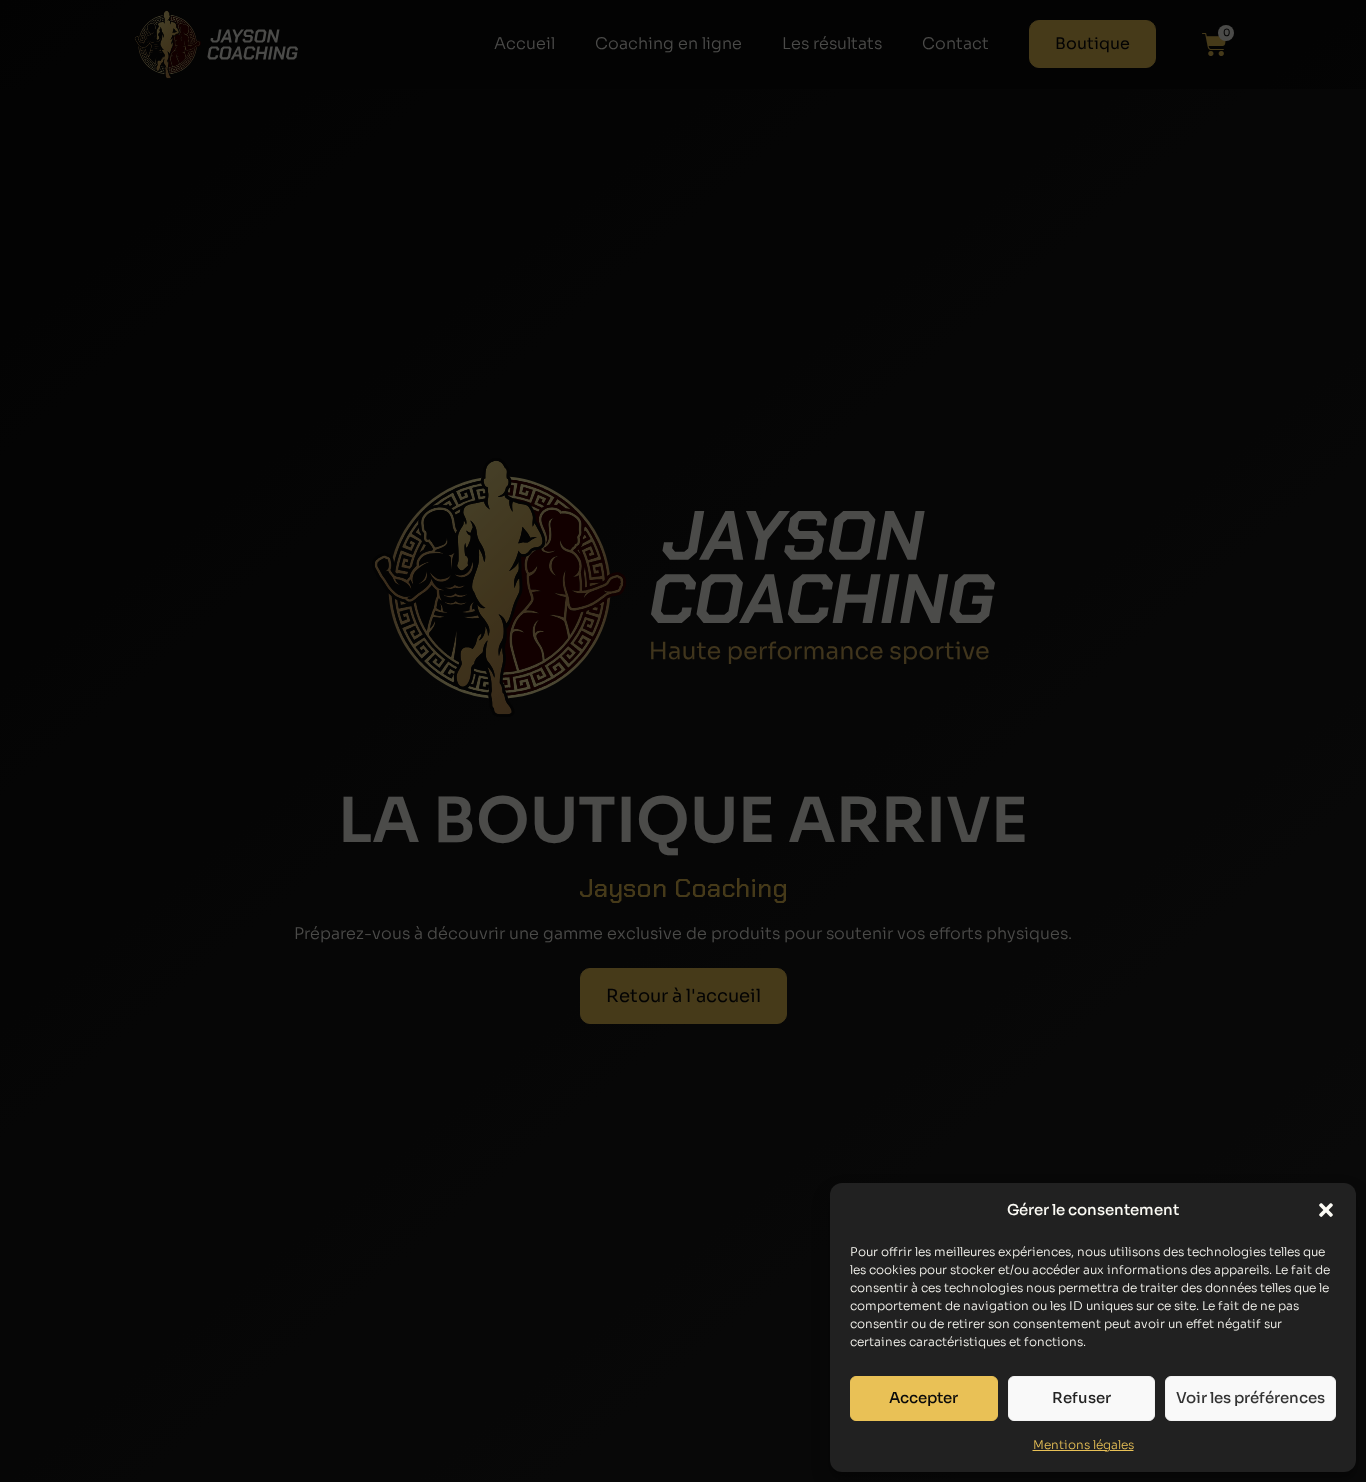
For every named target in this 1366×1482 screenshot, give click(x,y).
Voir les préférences (1250, 1397)
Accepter (923, 1397)
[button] (1326, 1210)
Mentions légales (1083, 1444)
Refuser (1081, 1397)
